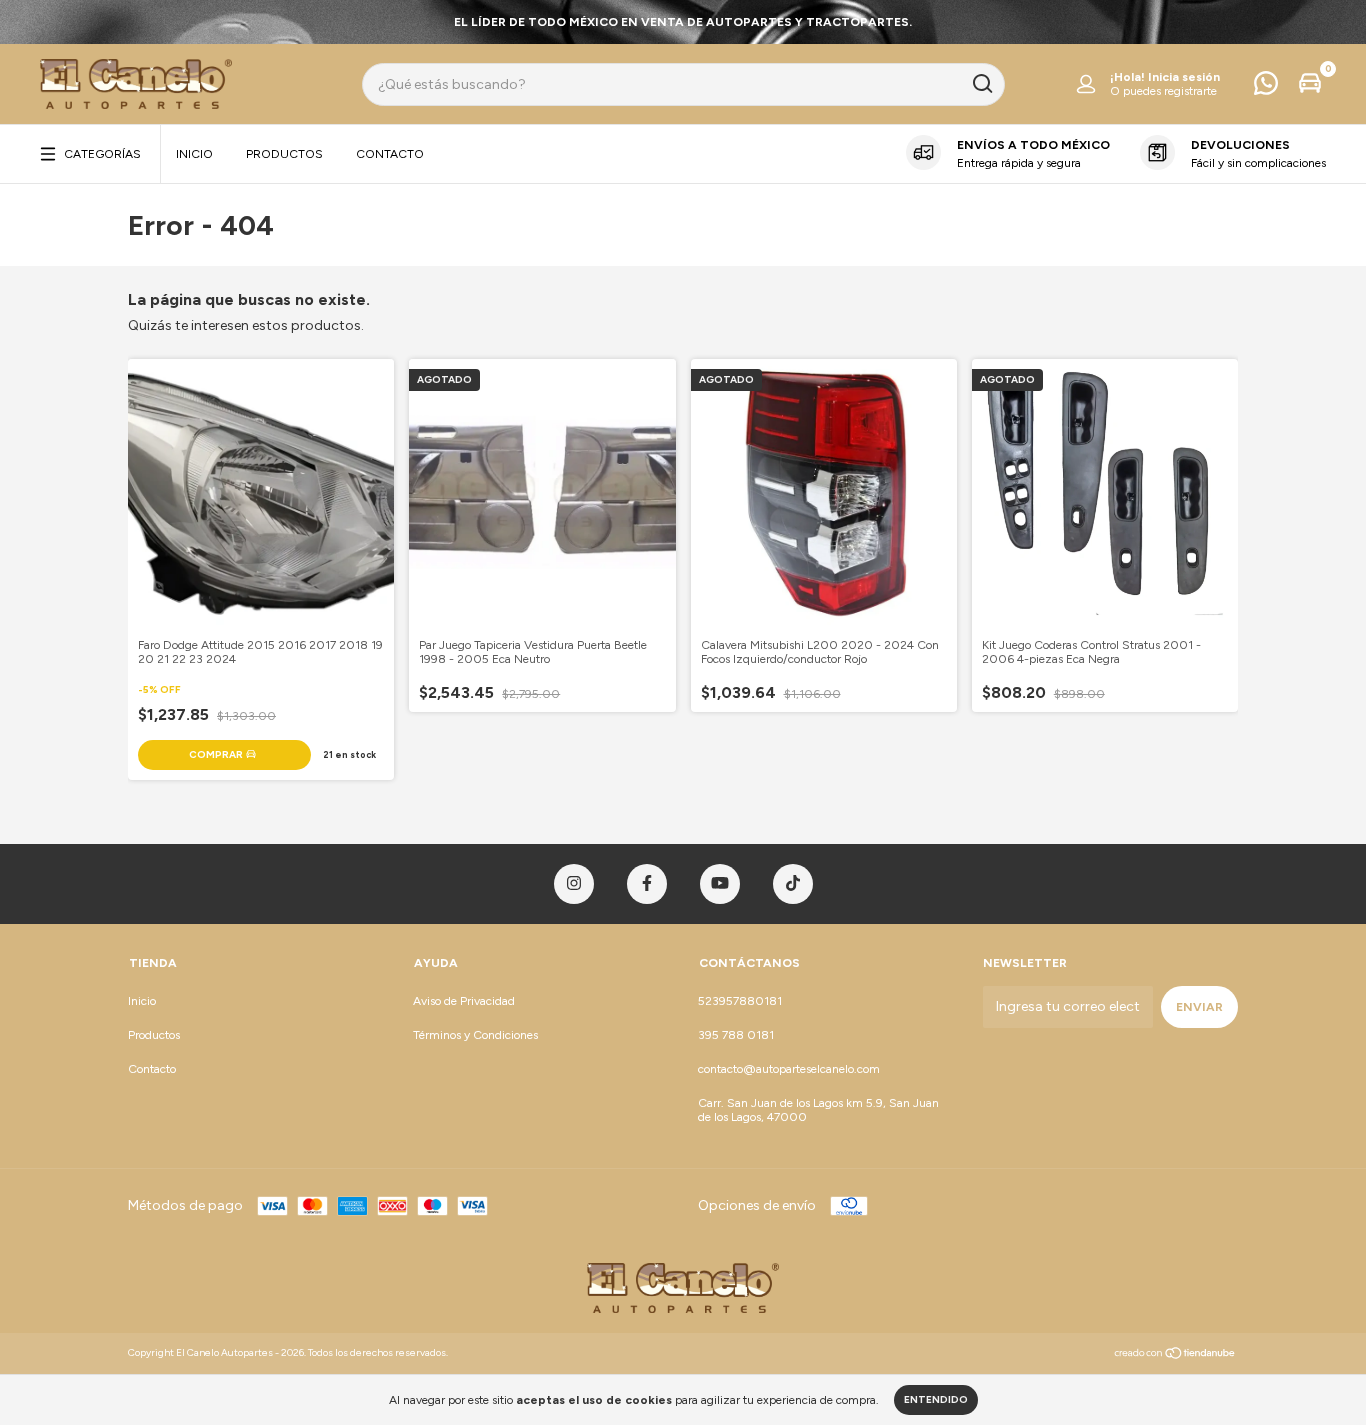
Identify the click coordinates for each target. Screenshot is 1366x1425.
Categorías (102, 154)
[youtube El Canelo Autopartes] (720, 884)
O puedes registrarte (1163, 91)
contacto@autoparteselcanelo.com (789, 1069)
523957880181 (740, 1001)
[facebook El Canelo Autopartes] (647, 884)
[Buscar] (981, 84)
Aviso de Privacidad (464, 1001)
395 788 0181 (736, 1035)
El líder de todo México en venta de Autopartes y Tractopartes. (683, 22)
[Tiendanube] (1175, 1355)
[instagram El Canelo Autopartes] (574, 884)
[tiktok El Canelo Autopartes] (793, 884)
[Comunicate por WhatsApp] (1266, 88)
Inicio (194, 154)
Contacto (390, 154)
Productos (284, 154)
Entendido (936, 1399)
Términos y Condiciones (475, 1035)
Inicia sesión (1184, 77)
